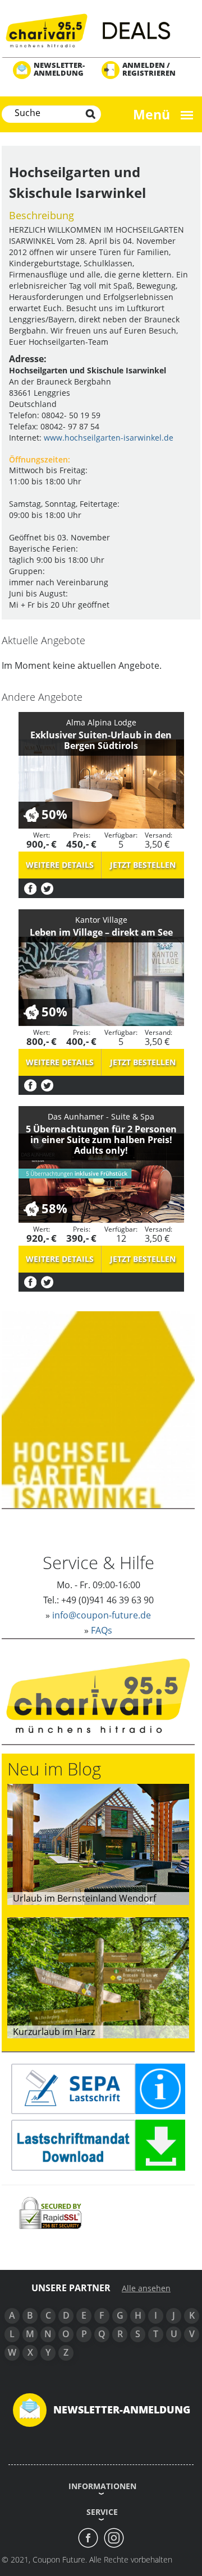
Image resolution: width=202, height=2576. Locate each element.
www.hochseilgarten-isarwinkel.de (109, 438)
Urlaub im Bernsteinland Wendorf (84, 1898)
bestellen (143, 865)
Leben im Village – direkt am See (101, 932)
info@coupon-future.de (102, 1615)
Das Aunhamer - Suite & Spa (101, 1116)
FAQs (102, 1630)
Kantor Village (101, 920)
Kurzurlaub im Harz (54, 2032)
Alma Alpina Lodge (101, 722)
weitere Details (60, 865)
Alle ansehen (146, 2288)
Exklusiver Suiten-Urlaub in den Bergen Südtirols (101, 740)
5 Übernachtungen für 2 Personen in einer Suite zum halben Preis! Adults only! (101, 1140)
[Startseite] (101, 29)
